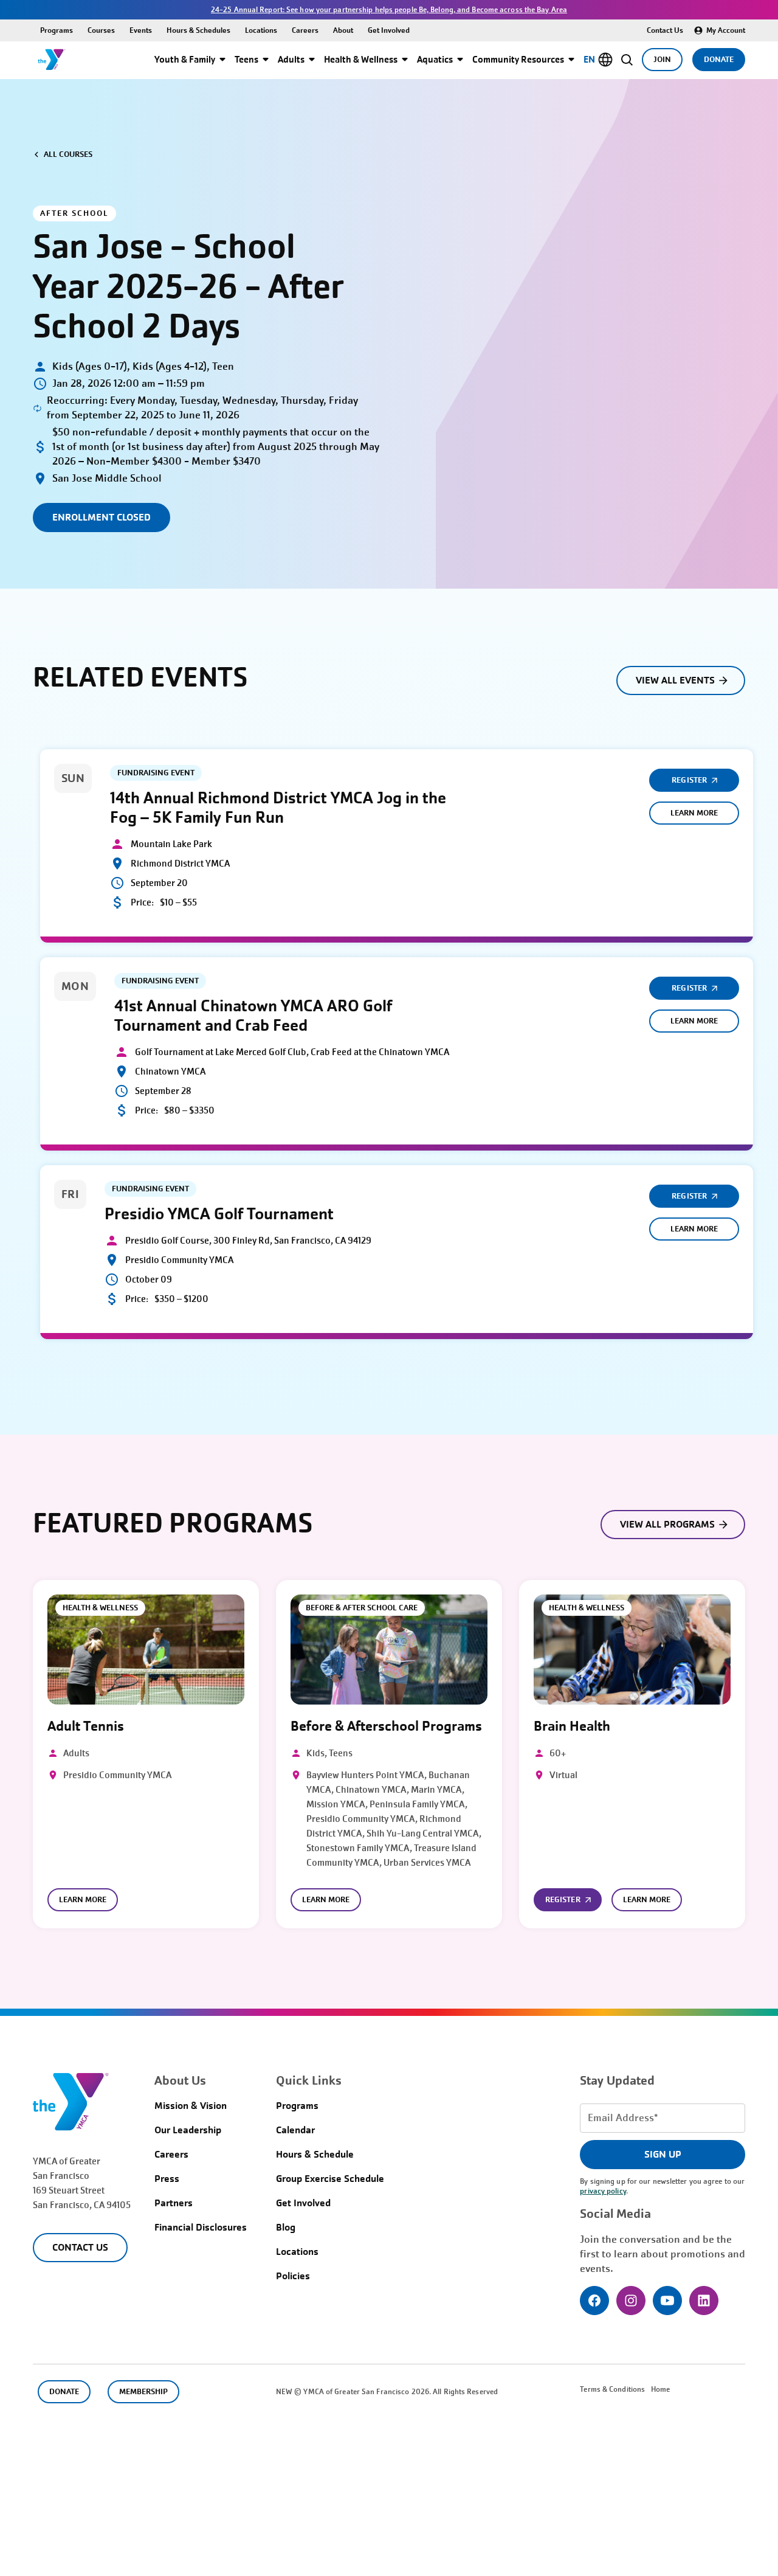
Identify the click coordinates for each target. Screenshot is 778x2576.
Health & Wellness (361, 59)
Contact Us (665, 30)
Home (660, 2389)
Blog (286, 2227)
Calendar (295, 2130)
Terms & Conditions (612, 2389)
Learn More (694, 813)
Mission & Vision (191, 2106)
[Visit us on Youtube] (667, 2301)
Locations (261, 30)
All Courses (68, 154)
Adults (291, 59)
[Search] (626, 60)
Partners (174, 2203)
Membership (143, 2391)
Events (141, 30)
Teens (246, 59)
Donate (719, 59)
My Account (726, 30)
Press (167, 2179)
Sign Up (663, 2154)
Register (689, 780)
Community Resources (518, 59)
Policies (293, 2276)
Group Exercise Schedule (330, 2179)
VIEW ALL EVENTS (676, 680)
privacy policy (603, 2191)
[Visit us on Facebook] (594, 2301)
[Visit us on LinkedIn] (704, 2301)
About (343, 30)
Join (662, 59)
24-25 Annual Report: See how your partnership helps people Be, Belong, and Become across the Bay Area (389, 10)
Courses (101, 30)
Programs (57, 30)
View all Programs (668, 1524)
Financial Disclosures (201, 2227)
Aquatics (435, 59)
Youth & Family (185, 59)
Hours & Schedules (198, 30)
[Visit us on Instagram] (631, 2301)
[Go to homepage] (52, 60)
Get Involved (389, 30)
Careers (305, 30)
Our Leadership (188, 2130)
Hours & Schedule (315, 2154)
